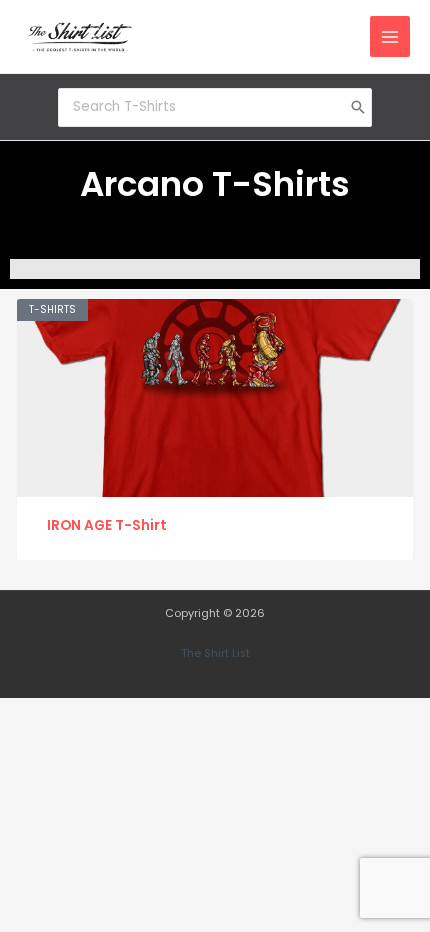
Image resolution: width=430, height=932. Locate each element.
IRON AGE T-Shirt (107, 525)
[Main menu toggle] (390, 36)
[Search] (358, 107)
